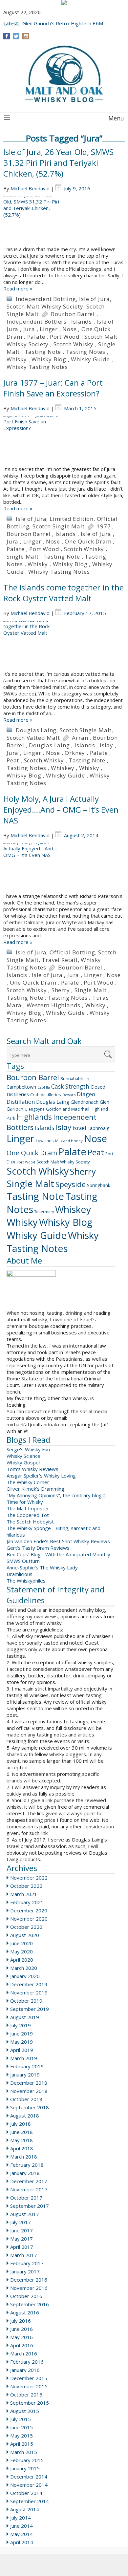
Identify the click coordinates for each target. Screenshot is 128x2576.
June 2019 (21, 2033)
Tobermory (44, 1212)
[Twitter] (16, 36)
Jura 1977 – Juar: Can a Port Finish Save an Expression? (53, 388)
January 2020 (25, 1976)
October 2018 (26, 2099)
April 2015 (22, 2444)
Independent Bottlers (37, 321)
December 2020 (29, 1910)
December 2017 (29, 2181)
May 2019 (21, 2042)
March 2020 (24, 1968)
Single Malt (23, 556)
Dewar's (69, 1095)
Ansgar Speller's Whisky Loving (41, 1476)
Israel (79, 1128)
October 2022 (26, 1886)
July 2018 (21, 2124)
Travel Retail (60, 960)
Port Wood (65, 337)
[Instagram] (26, 36)
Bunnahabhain (75, 1078)
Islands (82, 321)
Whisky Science (23, 1456)
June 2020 (21, 1943)
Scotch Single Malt (58, 526)
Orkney (75, 753)
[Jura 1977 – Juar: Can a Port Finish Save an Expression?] (64, 441)
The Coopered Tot (28, 1515)
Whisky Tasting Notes (37, 367)
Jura (29, 329)
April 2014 (22, 2542)
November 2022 (29, 1878)
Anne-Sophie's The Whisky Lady (42, 1567)
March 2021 (24, 1894)
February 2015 (27, 2460)
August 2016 (25, 2312)
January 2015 (25, 2468)
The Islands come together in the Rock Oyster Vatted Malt (64, 593)
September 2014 (30, 2501)
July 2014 (21, 2518)
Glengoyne (35, 1109)
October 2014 (26, 2493)
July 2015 (21, 2419)
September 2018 (30, 2107)
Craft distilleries (46, 1095)
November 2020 (29, 1919)
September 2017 (30, 2206)
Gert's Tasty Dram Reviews (38, 1548)
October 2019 (26, 2001)
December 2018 (29, 2083)
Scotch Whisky (74, 344)
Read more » (18, 288)
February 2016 (27, 2362)
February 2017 (27, 2263)
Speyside (71, 1184)
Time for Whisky (25, 1502)
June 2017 (21, 2230)
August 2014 (25, 2509)
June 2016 (21, 2329)
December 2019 (29, 1984)
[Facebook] (7, 36)
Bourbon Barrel (73, 314)
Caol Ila (44, 1087)
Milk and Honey (69, 1141)
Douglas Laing (36, 730)
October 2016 (26, 2296)
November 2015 (29, 2386)
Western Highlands (54, 1005)
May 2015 (21, 2436)
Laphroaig (98, 1128)
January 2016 (25, 2370)
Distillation (21, 1102)
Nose (69, 329)
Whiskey (63, 768)
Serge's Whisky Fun (28, 1449)
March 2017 (24, 2255)
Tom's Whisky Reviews (32, 1469)
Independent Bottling (46, 299)
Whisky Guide (90, 359)
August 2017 (25, 2214)
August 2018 (25, 2116)
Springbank (99, 1185)
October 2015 (26, 2395)
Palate (36, 337)
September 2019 (30, 2009)
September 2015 (30, 2403)
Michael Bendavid (30, 188)
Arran (80, 738)
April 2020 (22, 1960)
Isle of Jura (95, 299)
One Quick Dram (88, 541)
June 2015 (21, 2427)
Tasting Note (43, 352)
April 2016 (22, 2345)
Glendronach (85, 1102)
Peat (13, 760)
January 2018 (25, 2173)
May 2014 (21, 2534)
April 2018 (22, 2148)
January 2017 (25, 2271)
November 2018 (29, 2091)
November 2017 (29, 2189)
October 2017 (26, 2198)
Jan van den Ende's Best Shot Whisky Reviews (58, 1541)
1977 (104, 526)
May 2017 (21, 2239)
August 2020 (25, 1935)
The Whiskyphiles (26, 1581)
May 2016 (21, 2337)
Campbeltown (21, 1087)
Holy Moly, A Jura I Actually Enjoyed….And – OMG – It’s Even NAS (61, 809)
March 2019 (24, 2058)
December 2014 (29, 2477)
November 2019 (29, 1992)
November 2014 (29, 2485)
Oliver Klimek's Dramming (35, 1489)
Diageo (86, 1094)
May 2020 (21, 1951)
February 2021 (27, 1902)
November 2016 (29, 2288)
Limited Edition (72, 519)
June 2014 (21, 2526)
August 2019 (25, 2017)
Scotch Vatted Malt (33, 738)
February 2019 (27, 2066)
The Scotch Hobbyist (30, 1522)
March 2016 (24, 2353)
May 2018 (21, 2140)
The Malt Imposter (28, 1508)
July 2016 (21, 2321)
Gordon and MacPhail (68, 1109)
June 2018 (21, 2132)
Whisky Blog (49, 359)
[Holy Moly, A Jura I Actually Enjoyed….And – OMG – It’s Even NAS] (64, 868)
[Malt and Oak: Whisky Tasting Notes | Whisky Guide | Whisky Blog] (64, 75)
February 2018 (27, 2165)
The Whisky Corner (28, 1482)
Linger (49, 329)
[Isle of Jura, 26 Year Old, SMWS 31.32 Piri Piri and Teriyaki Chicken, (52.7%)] (64, 221)
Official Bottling (72, 952)
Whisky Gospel (23, 1462)
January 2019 (25, 2075)
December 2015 (29, 2378)
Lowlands (45, 1140)
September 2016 (30, 2304)
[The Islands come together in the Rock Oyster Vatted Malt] (64, 646)
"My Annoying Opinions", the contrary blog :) (56, 1495)
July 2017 (21, 2222)
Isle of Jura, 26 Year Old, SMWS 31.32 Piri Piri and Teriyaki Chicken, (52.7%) (58, 163)
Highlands (34, 1117)
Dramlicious (20, 1574)
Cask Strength (70, 1086)
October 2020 (26, 1927)
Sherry (61, 990)
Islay (107, 745)
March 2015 (24, 2452)
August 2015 (25, 2411)
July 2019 (21, 2025)
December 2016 (29, 2280)
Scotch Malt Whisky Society (45, 306)
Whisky (17, 359)
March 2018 (24, 2157)
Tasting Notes (86, 352)
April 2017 (22, 2247)
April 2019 (22, 2050)
